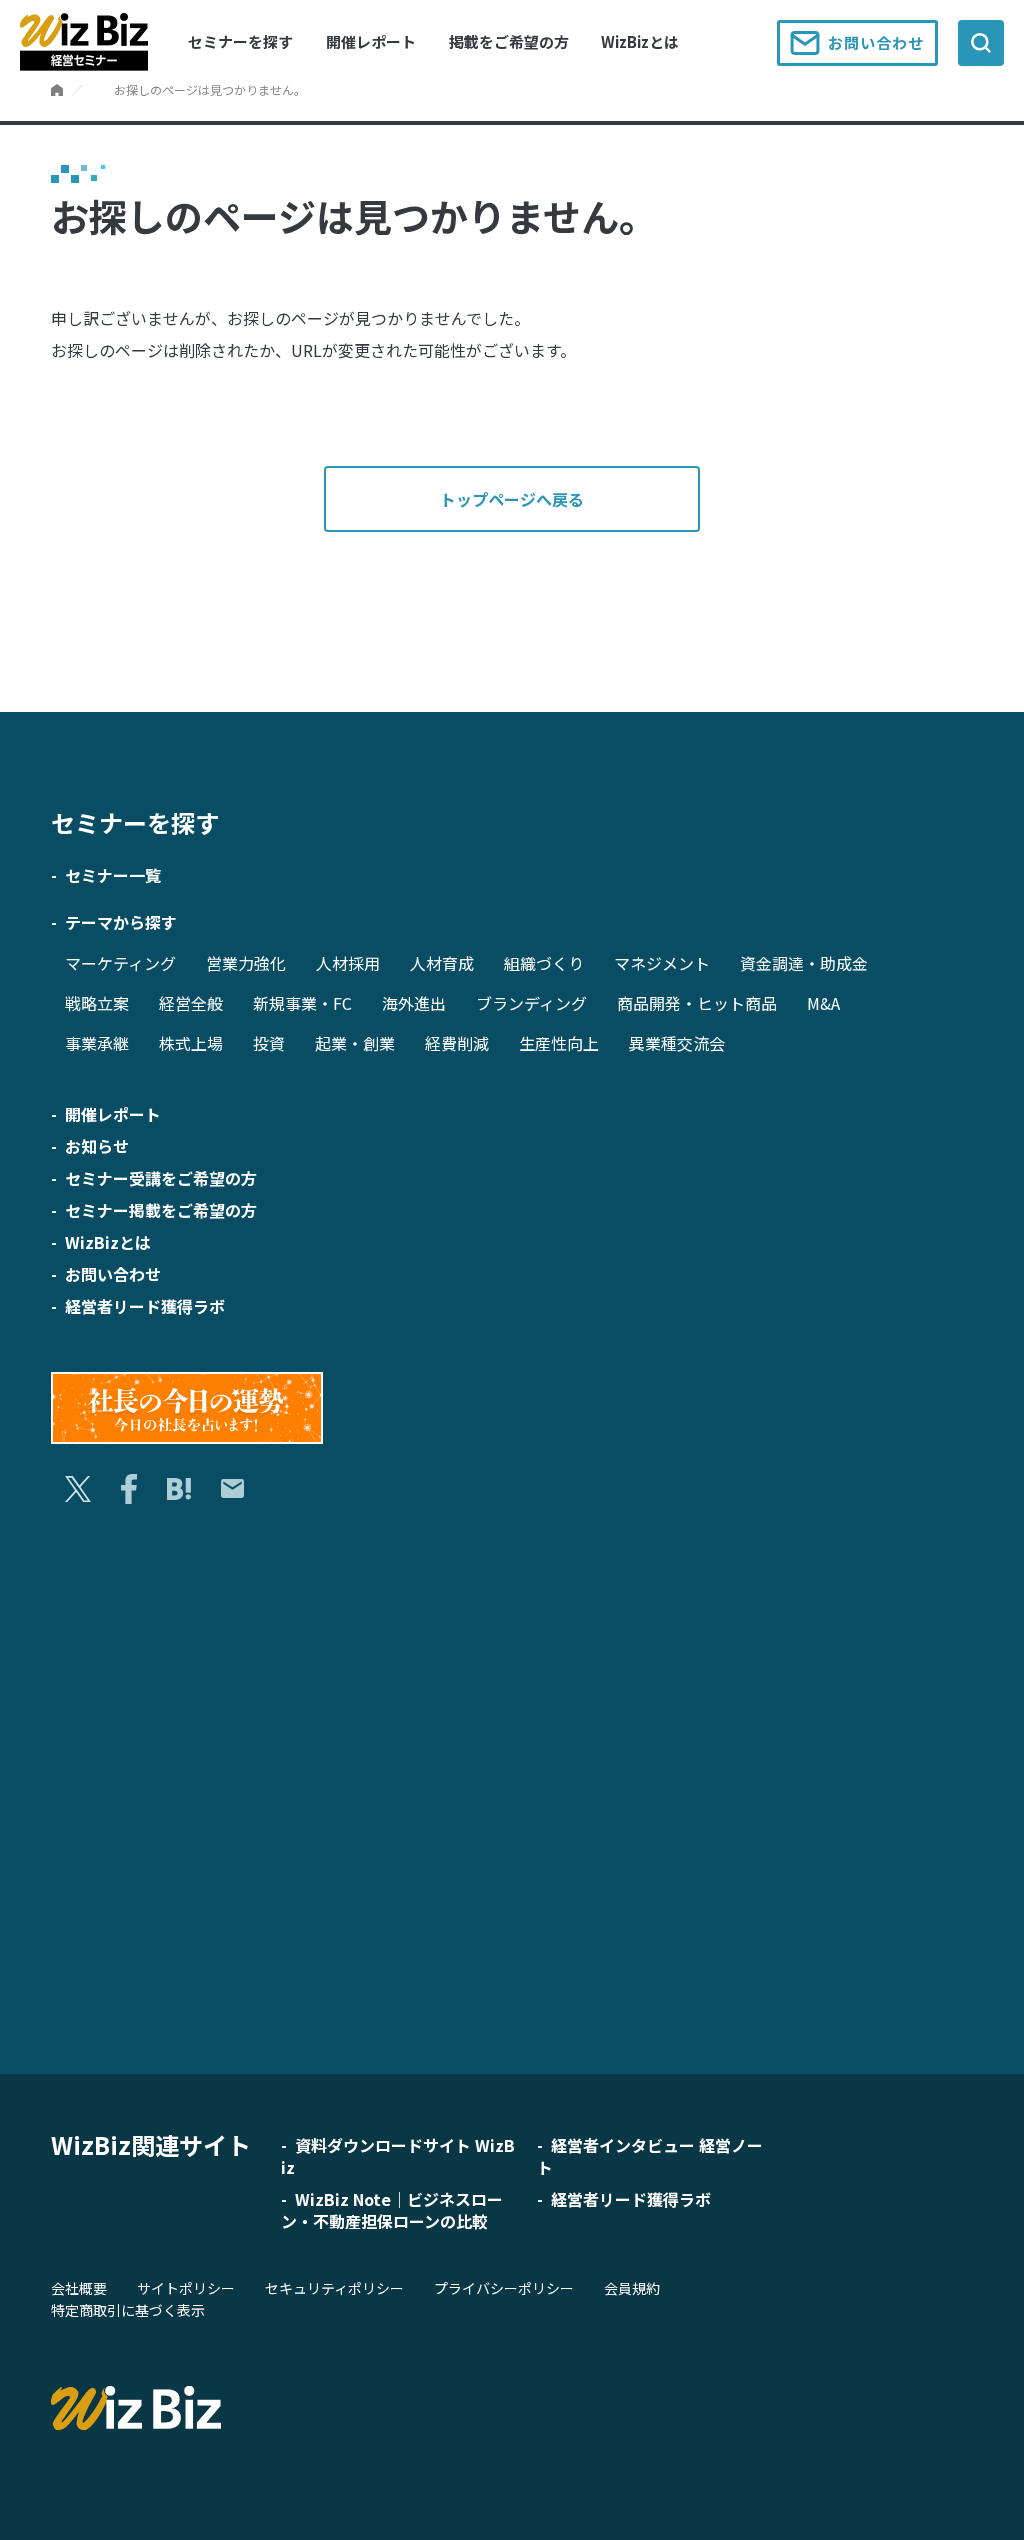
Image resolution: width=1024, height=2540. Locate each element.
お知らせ (97, 1146)
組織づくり (544, 963)
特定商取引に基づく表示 (128, 2310)
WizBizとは (640, 41)
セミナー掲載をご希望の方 (161, 1210)
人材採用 (348, 963)
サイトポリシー (186, 2288)
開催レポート (371, 41)
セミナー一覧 (113, 875)
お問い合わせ (876, 42)
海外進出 (414, 1003)
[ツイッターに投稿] (78, 1489)
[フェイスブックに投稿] (128, 1489)
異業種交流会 (677, 1043)
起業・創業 (355, 1043)
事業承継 (97, 1043)
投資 (269, 1043)
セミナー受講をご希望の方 (161, 1178)
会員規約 (632, 2288)
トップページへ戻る (512, 499)
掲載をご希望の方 (509, 41)
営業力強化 (246, 963)
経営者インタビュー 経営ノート (650, 2156)
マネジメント (662, 963)
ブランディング (531, 1003)
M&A (823, 1003)
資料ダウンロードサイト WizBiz (398, 2156)
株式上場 (191, 1043)
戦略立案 (97, 1003)
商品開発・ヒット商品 (697, 1003)
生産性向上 (559, 1043)
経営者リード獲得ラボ (145, 1306)
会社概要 (79, 2288)
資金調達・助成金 (804, 963)
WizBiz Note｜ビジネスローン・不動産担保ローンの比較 (392, 2210)
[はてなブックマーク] (179, 1489)
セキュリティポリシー (334, 2288)
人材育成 (442, 963)
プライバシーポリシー (504, 2288)
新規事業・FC (302, 1003)
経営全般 (191, 1003)
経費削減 (457, 1043)
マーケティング (120, 963)
